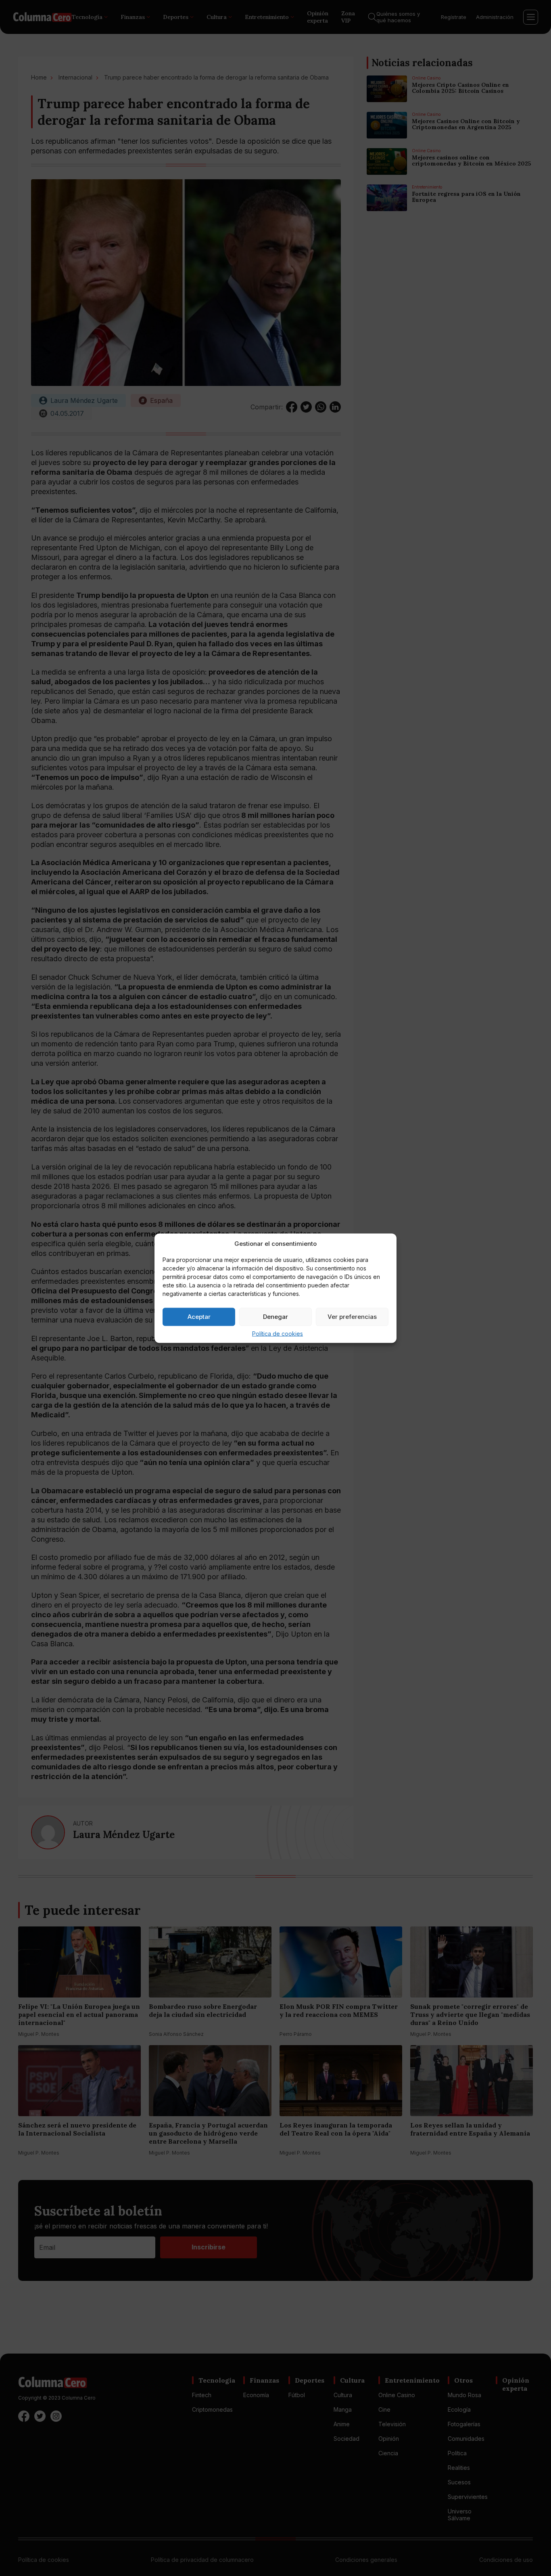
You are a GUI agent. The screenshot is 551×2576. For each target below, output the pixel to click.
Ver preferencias (352, 1317)
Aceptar (199, 1317)
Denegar (275, 1317)
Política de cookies (278, 1333)
